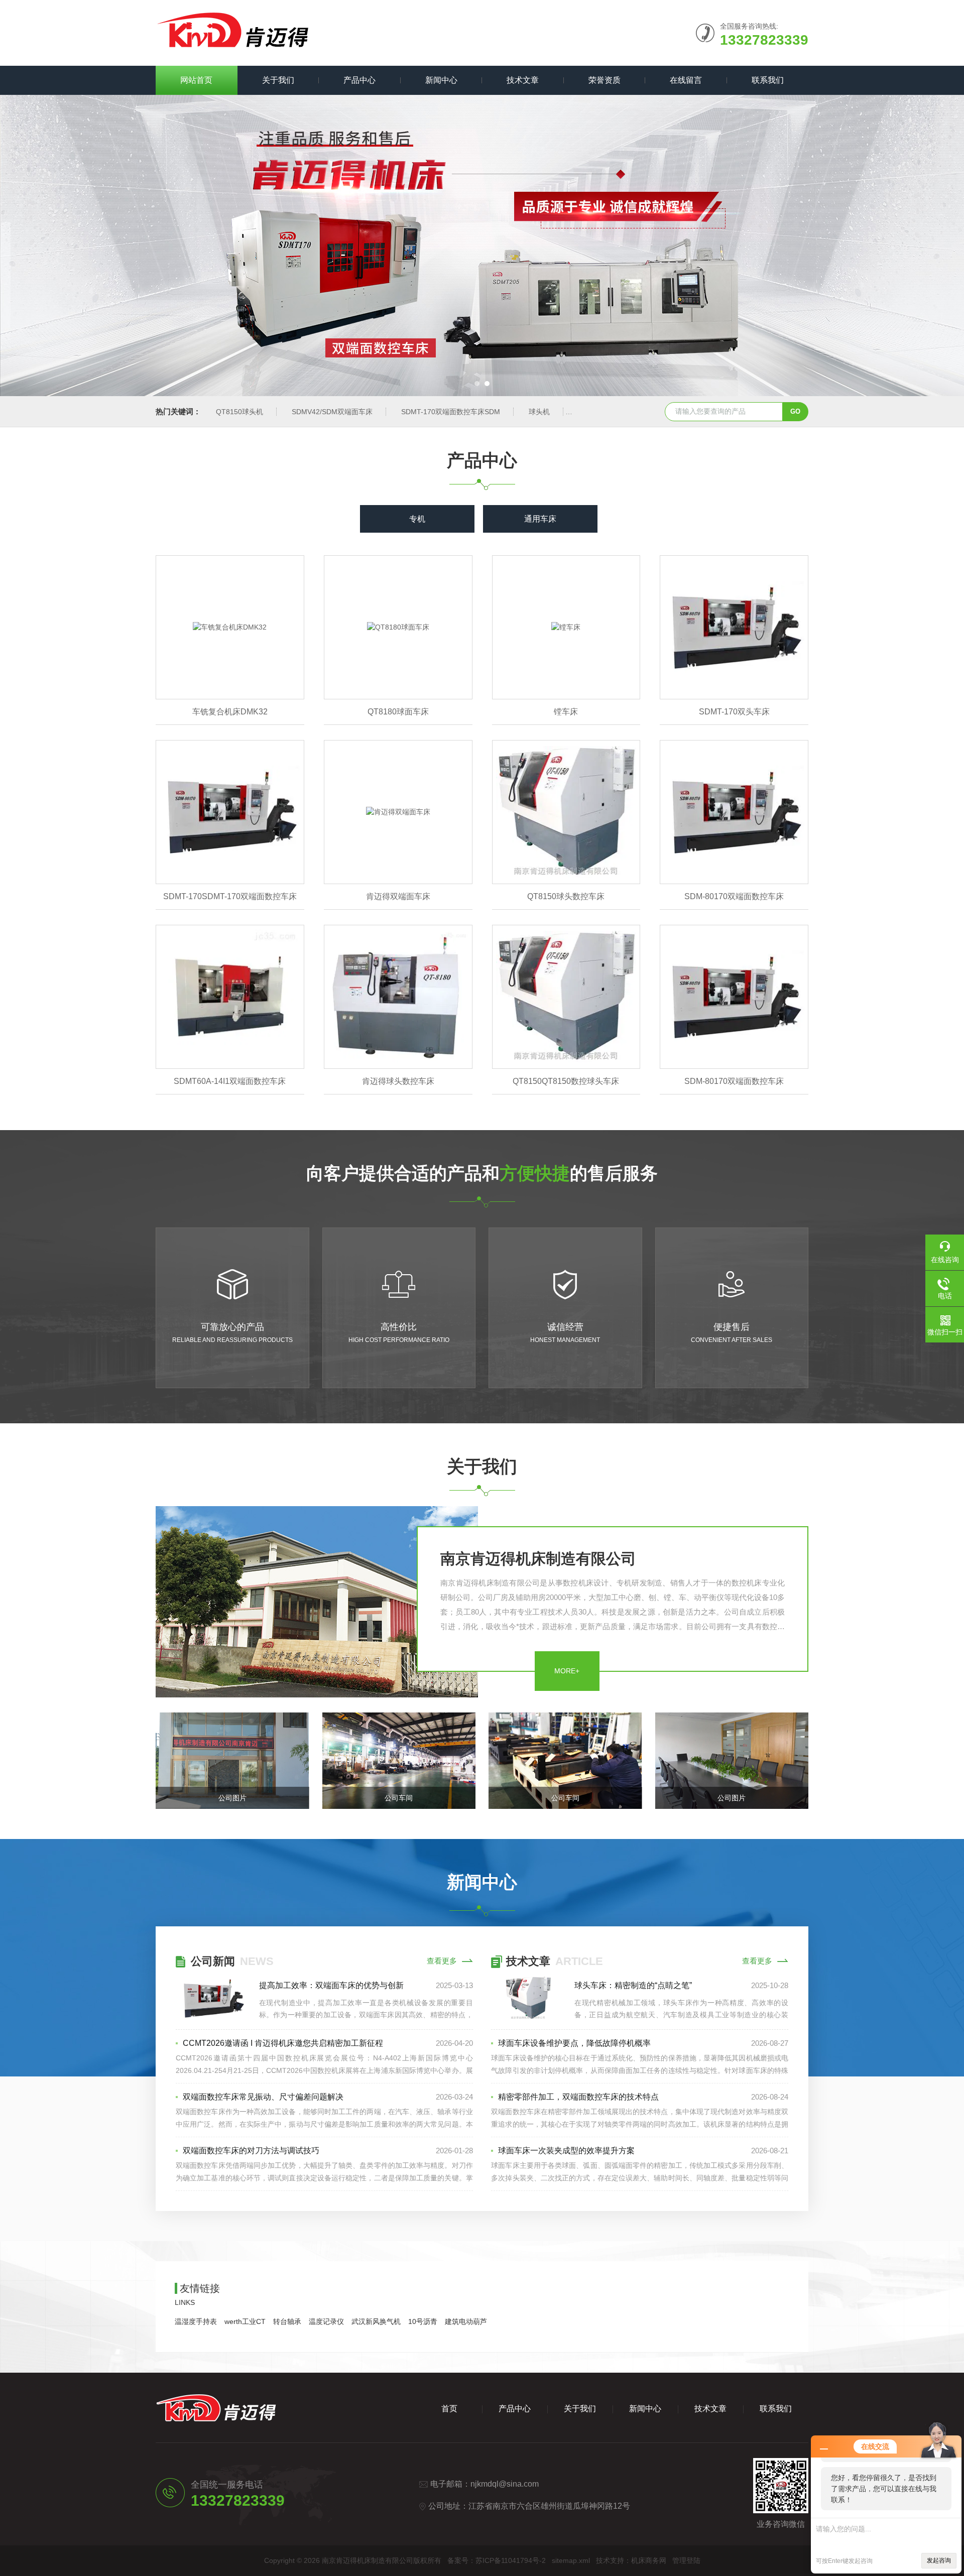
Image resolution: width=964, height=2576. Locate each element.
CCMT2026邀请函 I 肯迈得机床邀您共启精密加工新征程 (283, 2043)
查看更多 (442, 1961)
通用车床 (540, 519)
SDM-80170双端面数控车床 (734, 896)
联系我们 (768, 80)
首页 (449, 2409)
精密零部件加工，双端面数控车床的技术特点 (578, 2097)
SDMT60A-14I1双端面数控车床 (230, 1081)
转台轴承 (287, 2321)
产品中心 (359, 80)
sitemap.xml (571, 2560)
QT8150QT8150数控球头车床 (566, 1081)
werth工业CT (245, 2321)
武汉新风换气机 (376, 2321)
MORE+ (567, 1671)
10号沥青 (423, 2321)
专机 (417, 519)
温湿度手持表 (196, 2321)
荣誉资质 (605, 80)
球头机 (539, 412)
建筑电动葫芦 (466, 2321)
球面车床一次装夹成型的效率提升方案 (566, 2151)
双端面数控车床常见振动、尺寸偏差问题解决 (263, 2097)
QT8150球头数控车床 (566, 896)
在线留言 (686, 80)
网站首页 (196, 80)
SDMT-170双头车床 (734, 712)
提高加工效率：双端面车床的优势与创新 (331, 1985)
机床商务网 (649, 2560)
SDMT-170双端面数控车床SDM (451, 412)
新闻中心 (441, 80)
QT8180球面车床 (398, 712)
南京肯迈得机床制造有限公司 (538, 1559)
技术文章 (523, 80)
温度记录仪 (326, 2321)
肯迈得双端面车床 (398, 896)
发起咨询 (939, 2560)
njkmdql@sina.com (505, 2484)
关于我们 (278, 80)
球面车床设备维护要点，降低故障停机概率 (574, 2043)
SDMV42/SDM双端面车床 (332, 412)
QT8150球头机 (239, 412)
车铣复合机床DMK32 (230, 712)
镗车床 (566, 712)
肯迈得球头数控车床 (398, 1081)
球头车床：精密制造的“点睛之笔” (633, 1985)
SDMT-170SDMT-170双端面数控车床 (230, 896)
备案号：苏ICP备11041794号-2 (497, 2560)
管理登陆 (686, 2560)
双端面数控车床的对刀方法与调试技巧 (251, 2151)
